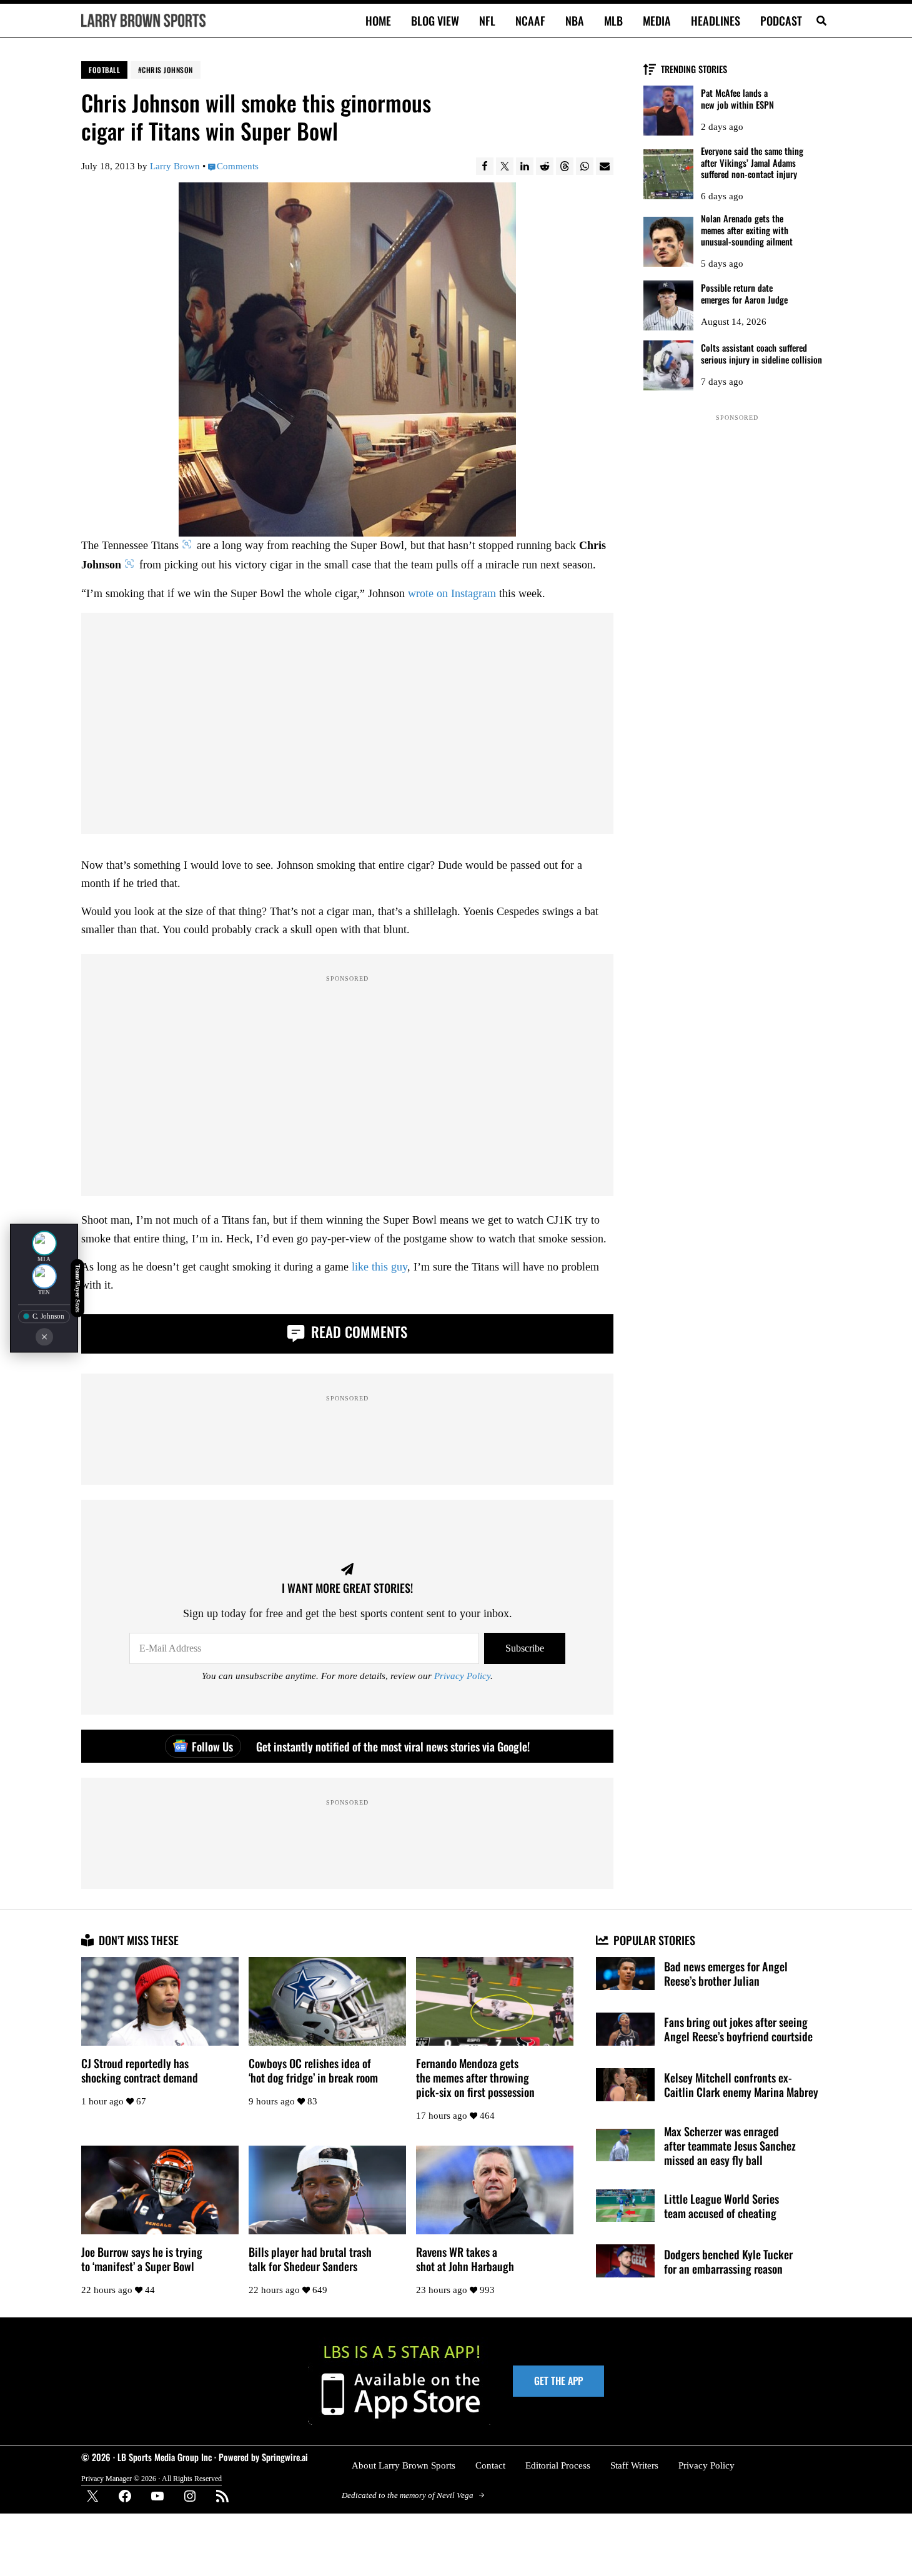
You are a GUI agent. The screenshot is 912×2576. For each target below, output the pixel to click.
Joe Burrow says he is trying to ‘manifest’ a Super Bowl (142, 2259)
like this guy (379, 1267)
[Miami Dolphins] (44, 1243)
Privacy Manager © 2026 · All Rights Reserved (151, 2479)
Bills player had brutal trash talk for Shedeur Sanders (310, 2259)
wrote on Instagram (452, 593)
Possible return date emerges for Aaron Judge (744, 294)
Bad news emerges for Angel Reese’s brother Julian (726, 1973)
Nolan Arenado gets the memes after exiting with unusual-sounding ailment (747, 230)
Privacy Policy (462, 1676)
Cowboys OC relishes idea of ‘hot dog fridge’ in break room (313, 2070)
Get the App (558, 2380)
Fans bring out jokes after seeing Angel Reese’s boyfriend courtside (738, 2029)
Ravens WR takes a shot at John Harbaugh (465, 2259)
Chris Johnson (167, 70)
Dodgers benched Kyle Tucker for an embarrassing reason (728, 2261)
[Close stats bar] (44, 1337)
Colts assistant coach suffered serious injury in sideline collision (761, 354)
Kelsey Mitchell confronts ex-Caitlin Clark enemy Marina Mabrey (741, 2084)
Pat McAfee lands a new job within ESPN (737, 99)
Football (104, 70)
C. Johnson (48, 1316)
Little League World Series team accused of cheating (721, 2206)
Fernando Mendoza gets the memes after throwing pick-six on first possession (475, 2077)
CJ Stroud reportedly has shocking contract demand (140, 2070)
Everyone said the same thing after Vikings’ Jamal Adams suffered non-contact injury (752, 163)
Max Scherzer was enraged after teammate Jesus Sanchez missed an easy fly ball (730, 2145)
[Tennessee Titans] (44, 1276)
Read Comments (357, 1332)
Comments (238, 166)
